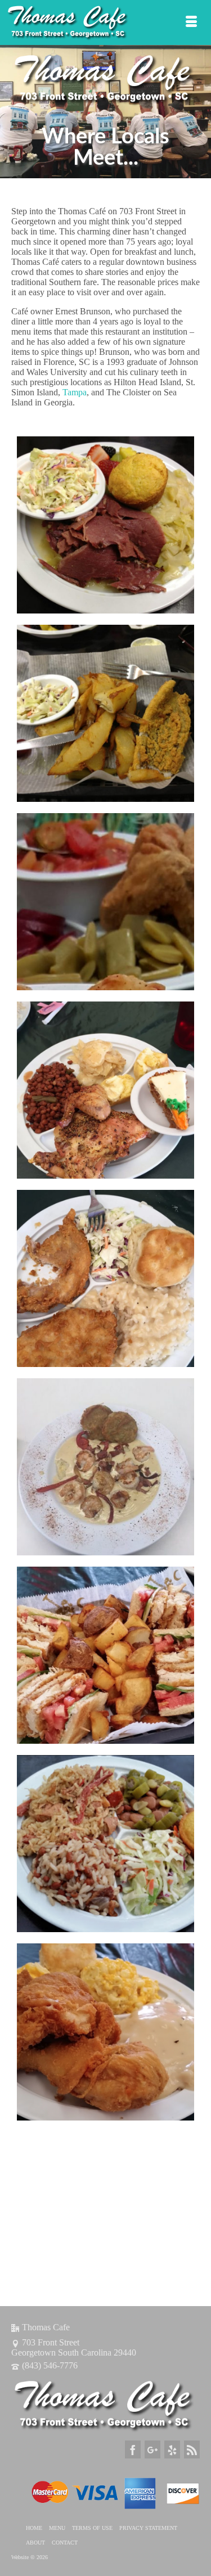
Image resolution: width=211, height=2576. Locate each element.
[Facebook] (133, 2449)
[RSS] (192, 2449)
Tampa (75, 392)
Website (21, 2557)
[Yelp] (172, 2449)
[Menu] (191, 22)
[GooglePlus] (152, 2449)
